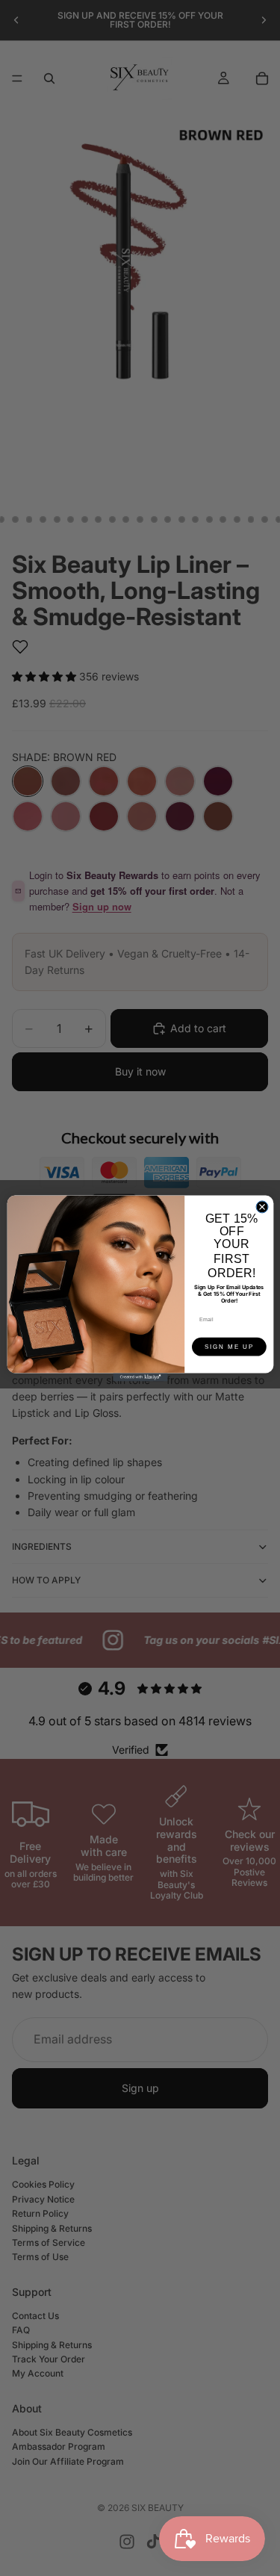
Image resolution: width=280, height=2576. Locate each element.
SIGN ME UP (229, 1346)
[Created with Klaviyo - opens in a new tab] (140, 1377)
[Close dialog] (262, 1206)
